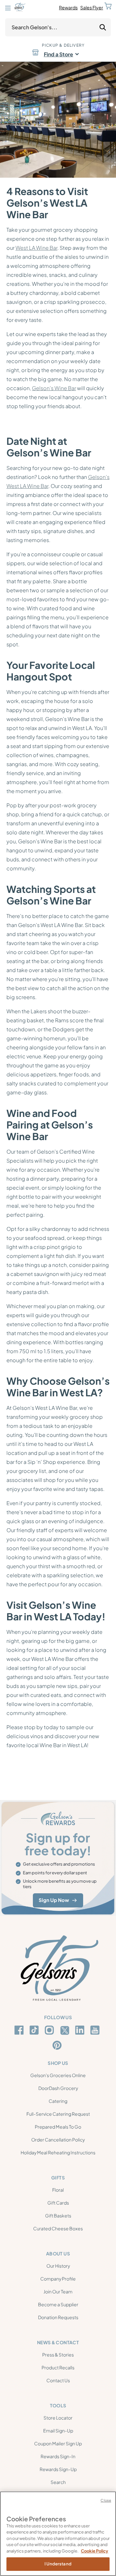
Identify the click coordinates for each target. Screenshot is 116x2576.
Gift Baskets (58, 2215)
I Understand (58, 2564)
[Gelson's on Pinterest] (58, 2045)
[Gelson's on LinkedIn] (81, 2030)
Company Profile (58, 2279)
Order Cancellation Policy (58, 2140)
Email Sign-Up (58, 2431)
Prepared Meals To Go (58, 2127)
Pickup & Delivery (63, 45)
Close (106, 2500)
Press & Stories (58, 2355)
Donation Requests (58, 2317)
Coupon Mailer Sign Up (58, 2443)
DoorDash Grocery (58, 2088)
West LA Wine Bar (36, 248)
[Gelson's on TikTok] (35, 2031)
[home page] (20, 7)
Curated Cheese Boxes (58, 2228)
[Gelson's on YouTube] (96, 2031)
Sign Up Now (54, 1900)
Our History (58, 2266)
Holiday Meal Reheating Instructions (58, 2152)
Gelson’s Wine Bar (54, 388)
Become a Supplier (58, 2304)
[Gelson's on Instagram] (50, 2030)
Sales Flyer (92, 7)
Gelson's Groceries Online (58, 2075)
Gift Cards (58, 2203)
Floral (58, 2190)
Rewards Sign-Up (58, 2469)
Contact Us (58, 2380)
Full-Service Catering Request (58, 2114)
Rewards (68, 7)
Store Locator (58, 2418)
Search (58, 2482)
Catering (58, 2101)
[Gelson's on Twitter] (66, 2030)
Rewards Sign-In (58, 2456)
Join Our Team (58, 2291)
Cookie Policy (95, 2551)
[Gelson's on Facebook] (20, 2030)
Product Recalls (58, 2367)
